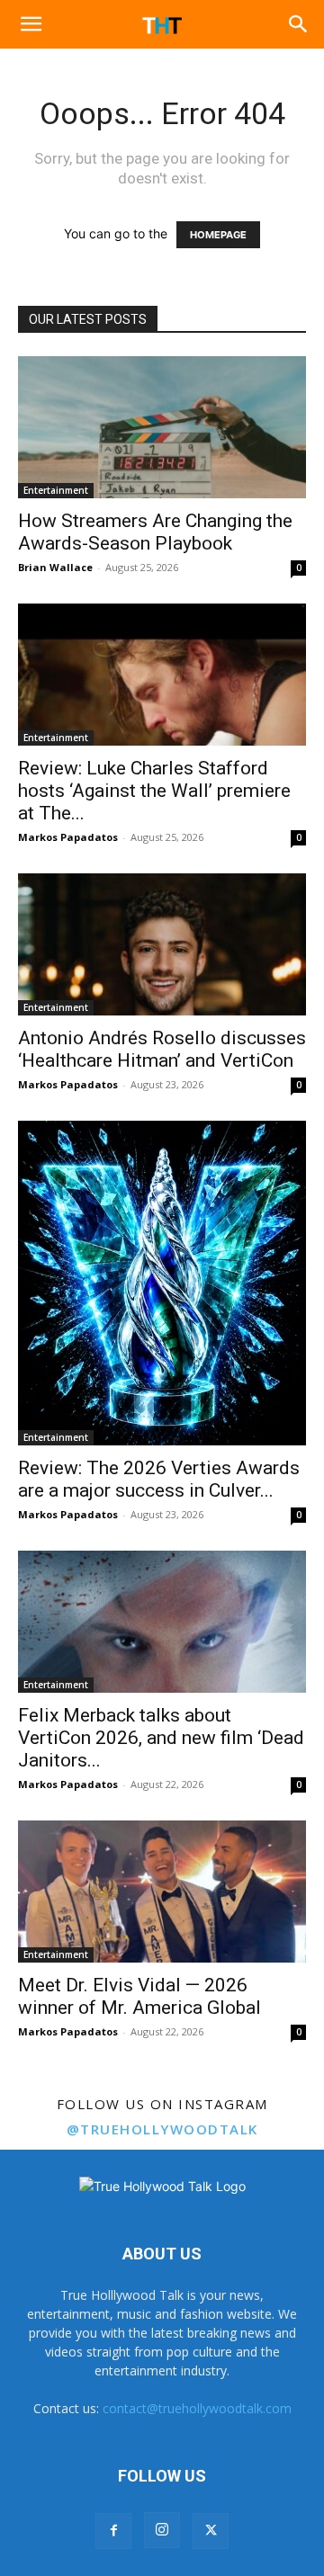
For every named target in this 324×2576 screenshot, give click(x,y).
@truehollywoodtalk (162, 2129)
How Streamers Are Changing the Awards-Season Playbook (155, 532)
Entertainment (56, 490)
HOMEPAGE (218, 235)
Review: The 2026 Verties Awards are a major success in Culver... (159, 1479)
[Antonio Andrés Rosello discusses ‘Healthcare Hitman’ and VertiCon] (162, 944)
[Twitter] (211, 2531)
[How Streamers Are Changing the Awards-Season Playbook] (162, 427)
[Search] (299, 24)
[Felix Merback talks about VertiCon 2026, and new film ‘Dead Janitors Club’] (162, 1622)
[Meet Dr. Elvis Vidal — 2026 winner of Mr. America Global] (162, 1892)
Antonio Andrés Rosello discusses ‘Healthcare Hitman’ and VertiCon (162, 1049)
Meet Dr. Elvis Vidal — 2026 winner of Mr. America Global (139, 1996)
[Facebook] (113, 2531)
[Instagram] (162, 2530)
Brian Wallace (55, 567)
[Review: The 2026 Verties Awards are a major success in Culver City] (162, 1283)
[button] (31, 24)
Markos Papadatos (68, 837)
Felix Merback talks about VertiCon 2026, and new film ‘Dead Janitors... (161, 1738)
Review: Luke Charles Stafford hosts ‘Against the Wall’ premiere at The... (154, 791)
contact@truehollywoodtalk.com (197, 2408)
